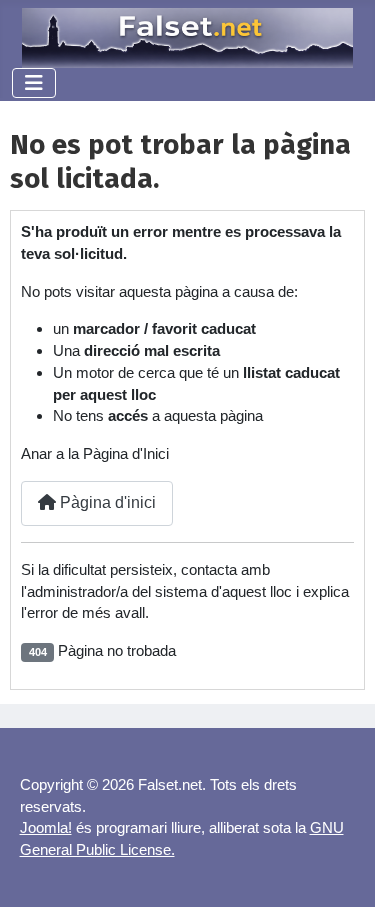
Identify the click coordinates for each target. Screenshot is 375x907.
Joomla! (46, 827)
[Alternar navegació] (34, 83)
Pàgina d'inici (106, 502)
